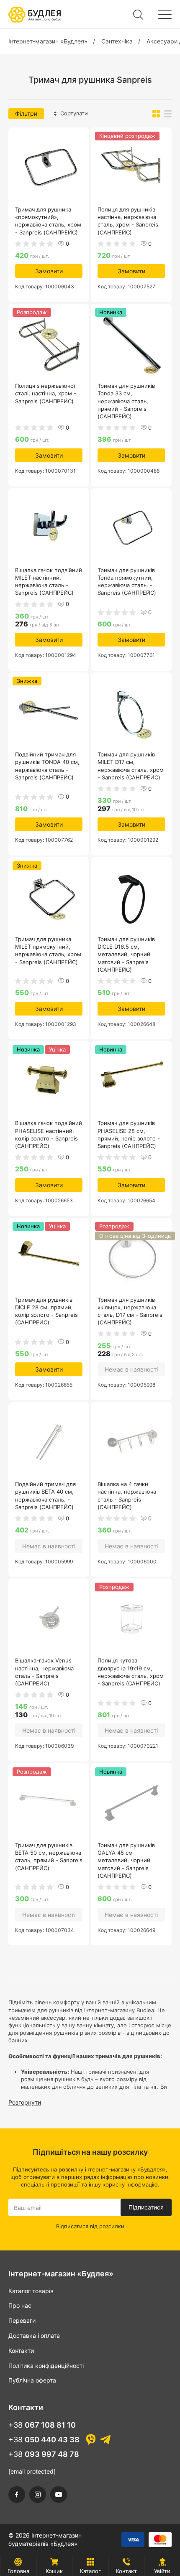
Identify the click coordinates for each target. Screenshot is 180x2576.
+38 (42, 2425)
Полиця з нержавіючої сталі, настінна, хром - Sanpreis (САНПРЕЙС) (46, 393)
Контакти (21, 2351)
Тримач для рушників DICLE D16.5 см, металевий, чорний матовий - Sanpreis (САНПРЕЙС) (126, 954)
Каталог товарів (31, 2291)
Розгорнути (25, 2102)
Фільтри (26, 113)
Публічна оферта (32, 2380)
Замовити (49, 271)
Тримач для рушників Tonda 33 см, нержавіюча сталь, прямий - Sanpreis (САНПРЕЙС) (126, 401)
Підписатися (146, 2207)
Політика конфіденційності (46, 2366)
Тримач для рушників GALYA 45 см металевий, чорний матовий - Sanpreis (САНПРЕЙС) (126, 1860)
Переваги (22, 2320)
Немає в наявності (131, 1369)
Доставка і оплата (34, 2335)
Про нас (20, 2305)
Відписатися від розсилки (90, 2226)
